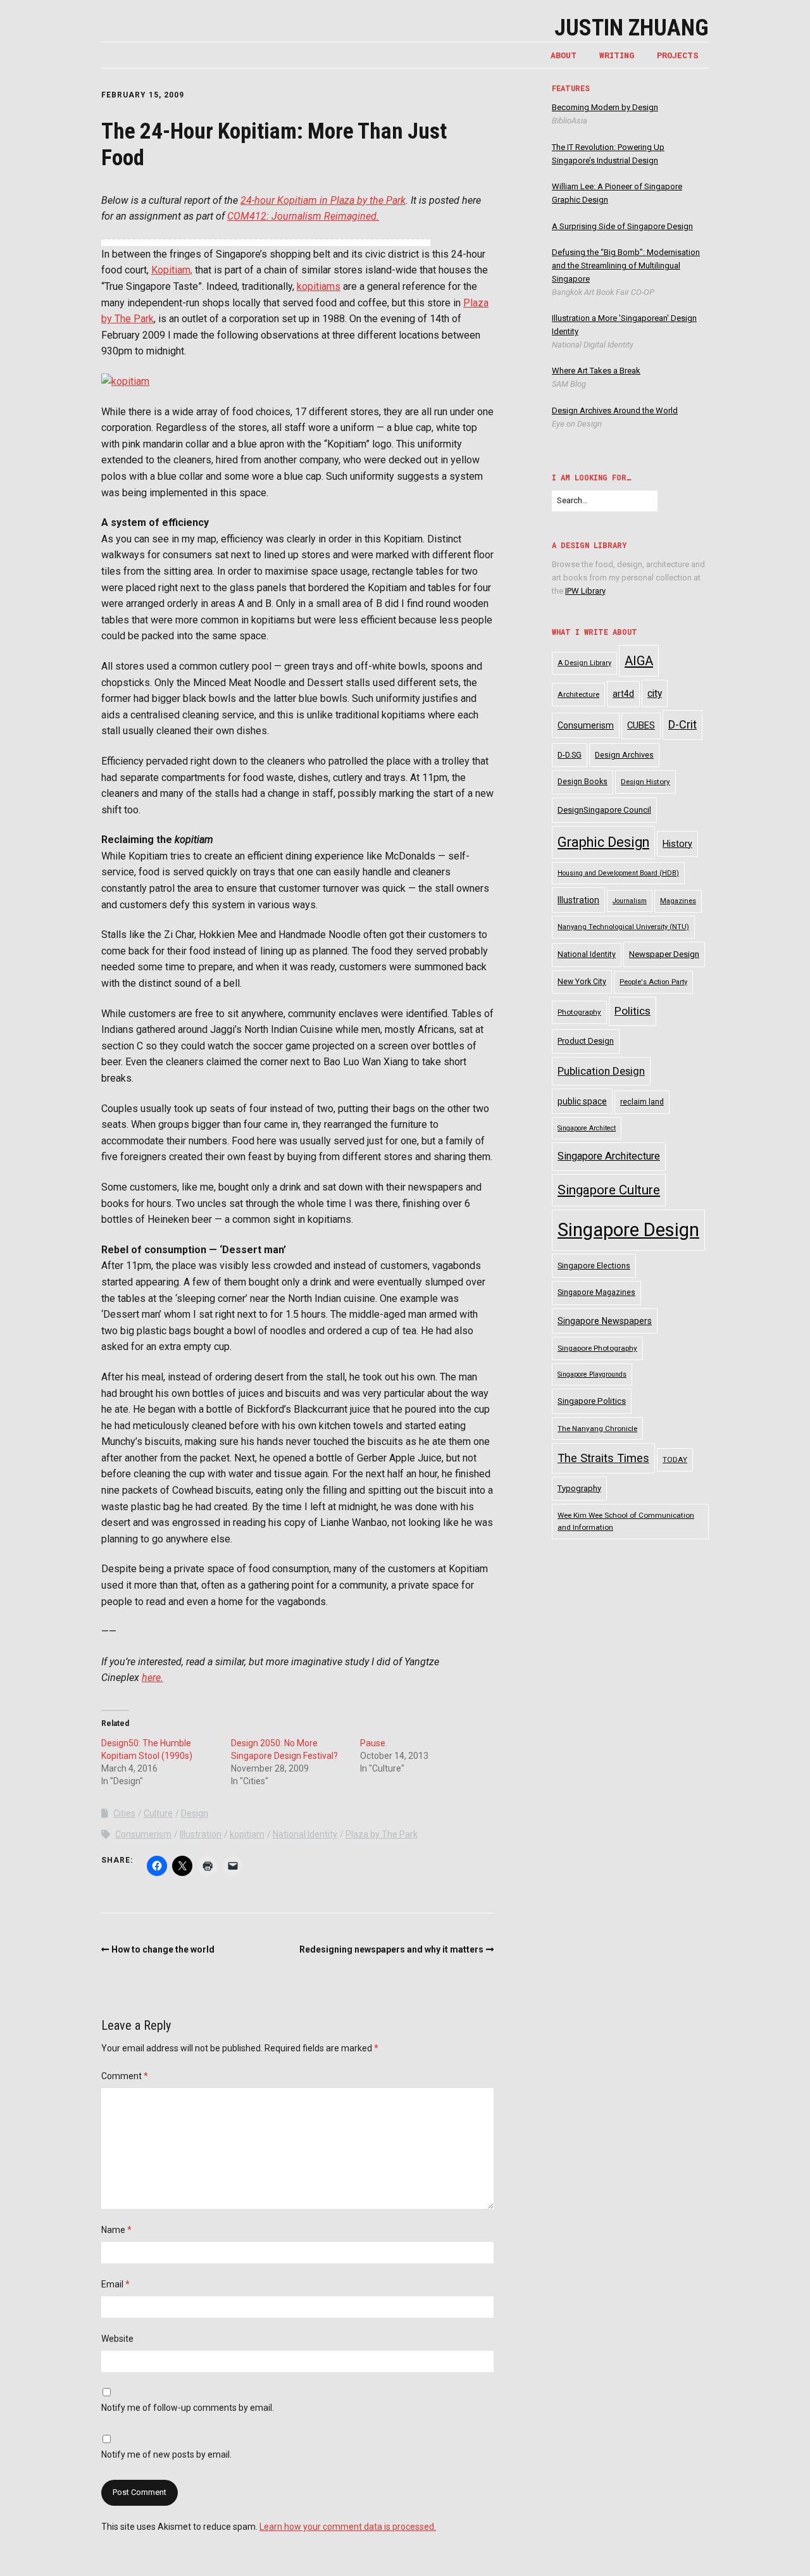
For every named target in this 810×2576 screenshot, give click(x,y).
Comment (125, 2076)
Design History (645, 782)
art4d (623, 694)
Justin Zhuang (632, 28)
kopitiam (247, 1834)
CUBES (641, 725)
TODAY (675, 1460)
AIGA (639, 661)
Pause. (374, 1743)
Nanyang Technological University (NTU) (623, 927)
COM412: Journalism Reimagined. (303, 216)
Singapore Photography (597, 1348)
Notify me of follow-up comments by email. (188, 2408)
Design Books (583, 782)
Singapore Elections (594, 1266)
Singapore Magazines (596, 1292)
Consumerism (143, 1834)
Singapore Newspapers (605, 1321)
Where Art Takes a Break (596, 371)
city (655, 693)
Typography (579, 1488)
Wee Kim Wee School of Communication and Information (626, 1521)
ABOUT (564, 55)
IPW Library (585, 591)
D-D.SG (570, 755)
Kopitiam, (172, 270)
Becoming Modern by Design (605, 107)
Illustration (201, 1834)
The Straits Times (603, 1458)
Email (115, 2284)
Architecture (578, 694)
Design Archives (624, 755)
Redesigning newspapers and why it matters (391, 1949)
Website (117, 2339)
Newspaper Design (664, 954)
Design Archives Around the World (615, 410)
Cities (124, 1813)
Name (116, 2230)
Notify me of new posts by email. (166, 2454)
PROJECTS (678, 55)
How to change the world (163, 1949)
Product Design (586, 1041)
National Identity (305, 1834)
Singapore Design (628, 1230)
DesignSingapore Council (604, 810)
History (677, 844)
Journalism (630, 901)
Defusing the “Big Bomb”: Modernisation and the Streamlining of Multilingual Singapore (626, 266)
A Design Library (584, 663)
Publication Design (601, 1071)
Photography (579, 1012)
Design (195, 1813)
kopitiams (319, 286)
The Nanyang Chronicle (597, 1429)
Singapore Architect (587, 1128)
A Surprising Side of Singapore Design (622, 226)
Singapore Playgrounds (592, 1374)
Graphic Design (603, 842)
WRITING (617, 55)
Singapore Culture (609, 1190)
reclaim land (642, 1102)
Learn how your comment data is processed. (348, 2527)
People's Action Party (653, 982)
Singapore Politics (592, 1401)
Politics (632, 1011)
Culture (158, 1813)
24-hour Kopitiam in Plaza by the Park (323, 200)
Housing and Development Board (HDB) (618, 873)
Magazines (678, 901)
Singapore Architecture (609, 1156)
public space (582, 1101)
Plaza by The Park (382, 1834)
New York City (582, 982)
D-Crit (682, 724)
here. (153, 1678)
